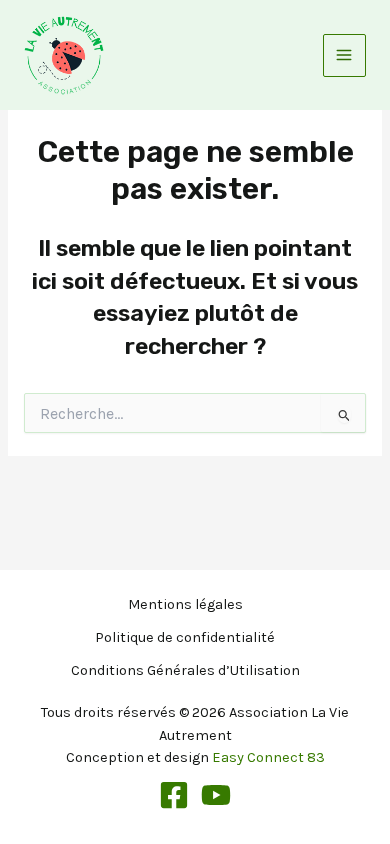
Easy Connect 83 (268, 757)
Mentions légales (185, 604)
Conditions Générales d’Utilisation (185, 670)
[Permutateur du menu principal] (344, 55)
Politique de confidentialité (185, 637)
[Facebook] (174, 795)
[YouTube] (216, 795)
